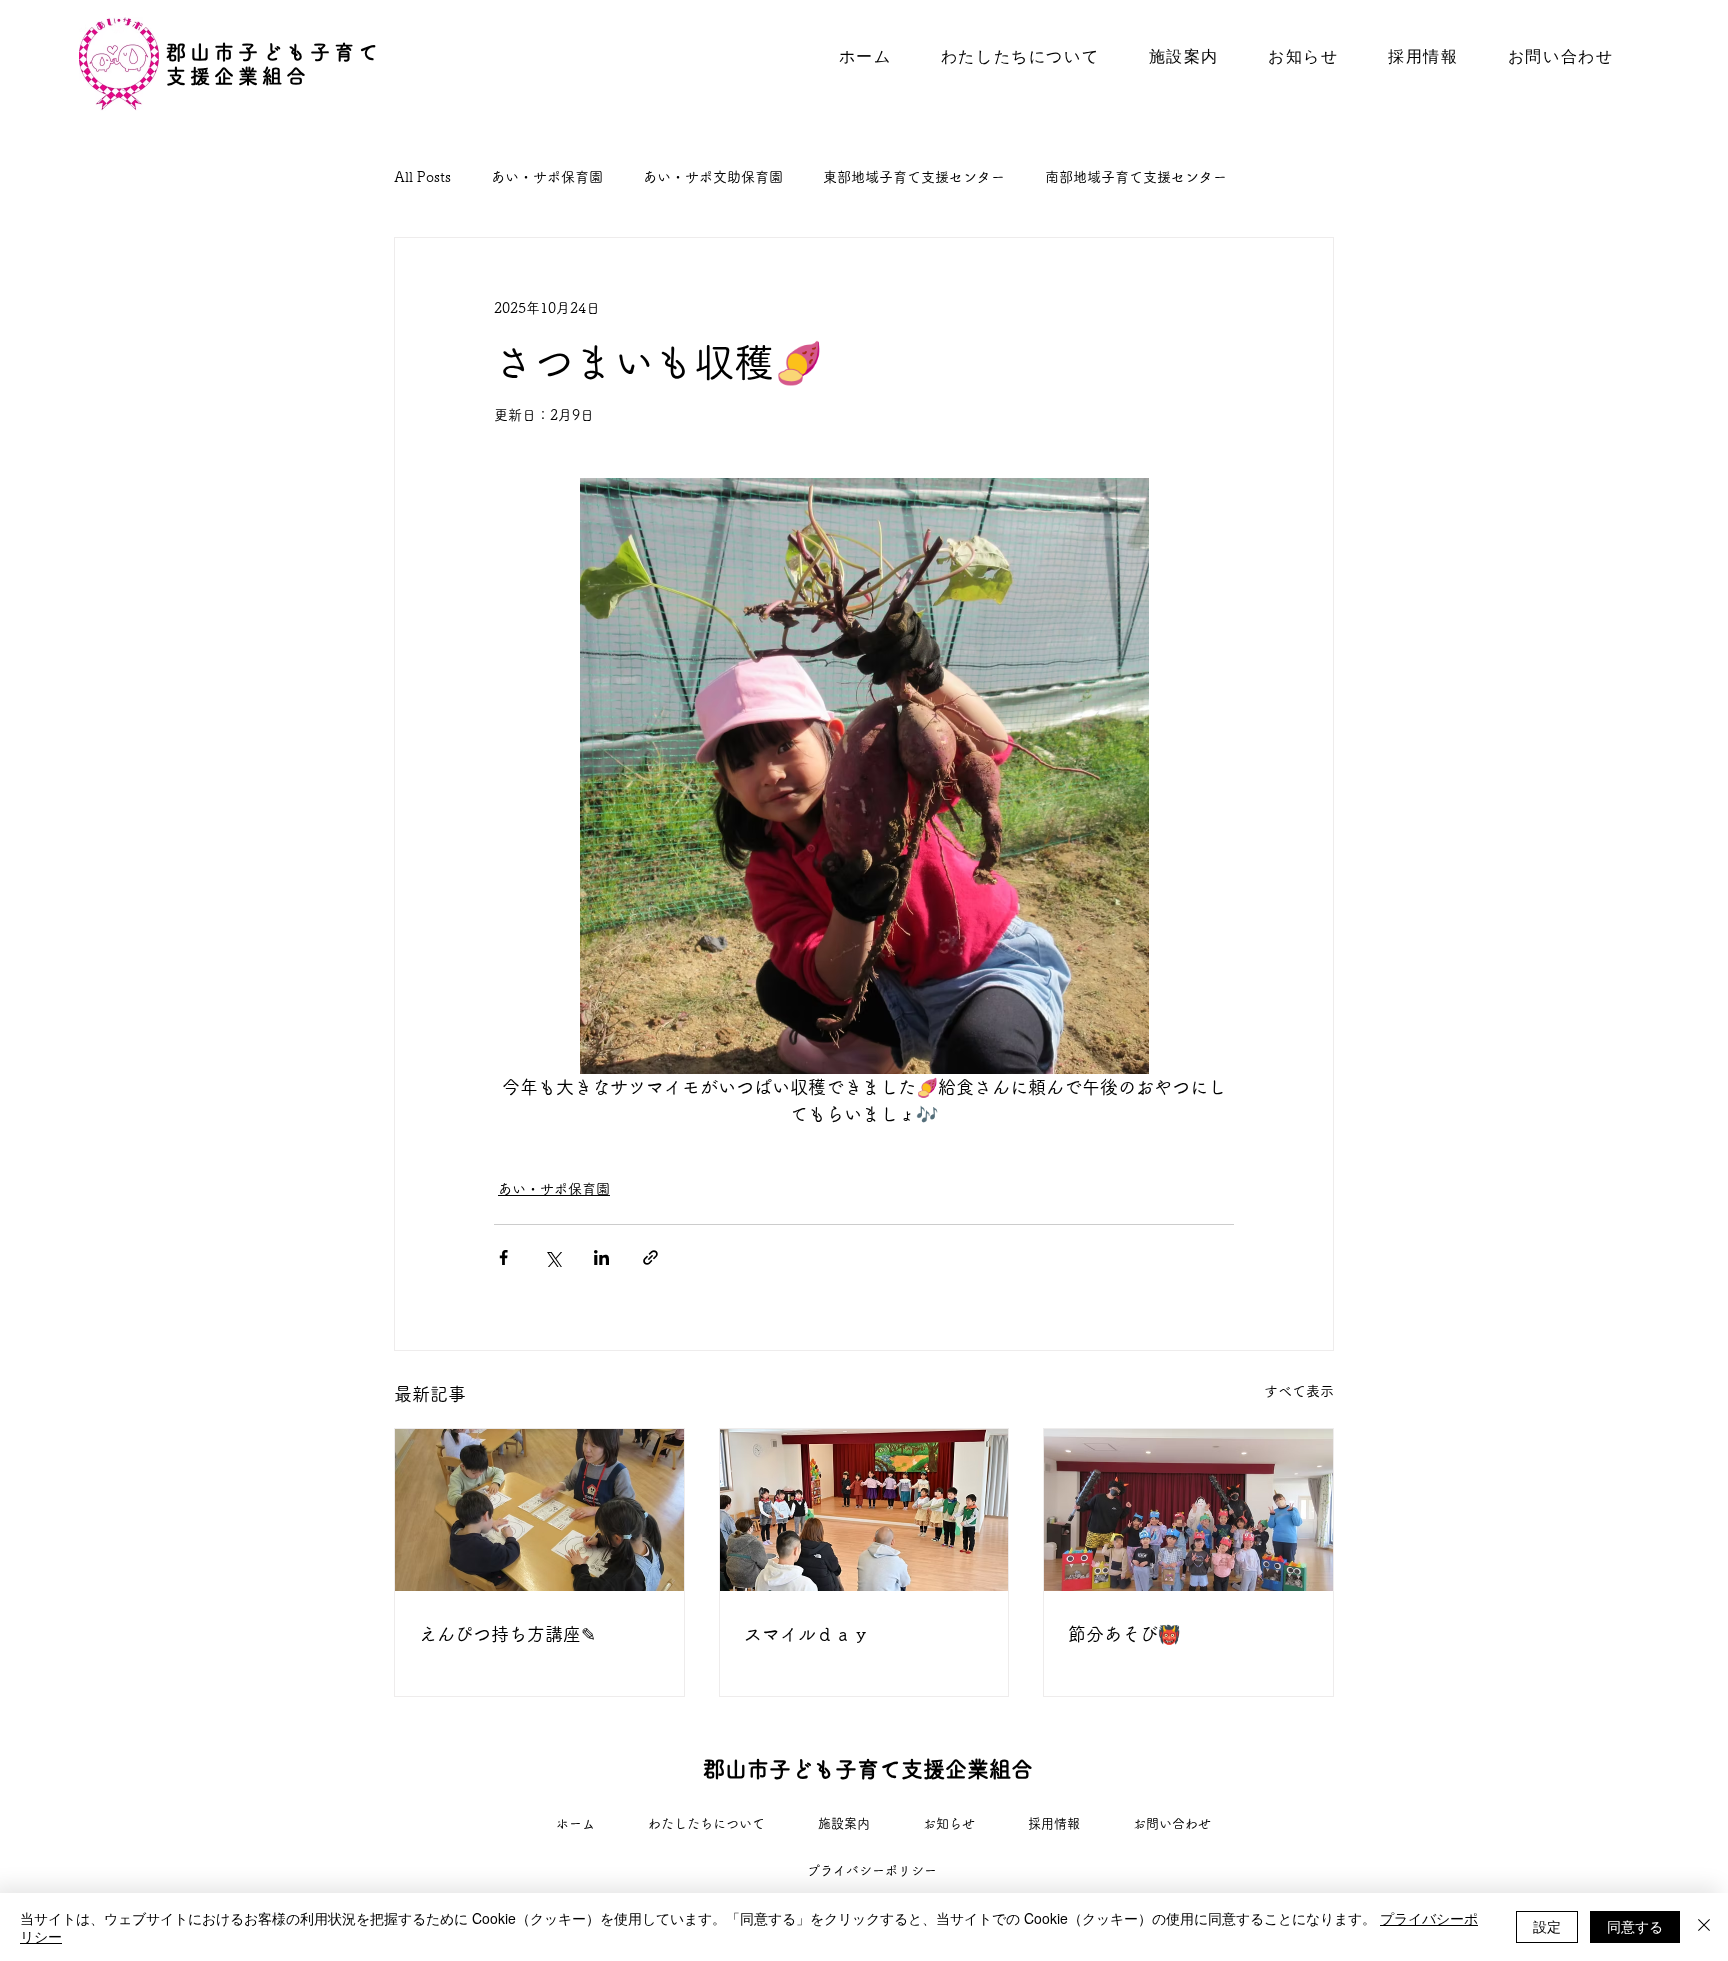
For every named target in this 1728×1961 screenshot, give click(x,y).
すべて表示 (1299, 1391)
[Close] (1704, 1927)
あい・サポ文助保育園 (713, 177)
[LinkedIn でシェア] (601, 1257)
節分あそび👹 (1124, 1634)
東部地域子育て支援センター (914, 177)
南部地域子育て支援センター (1136, 177)
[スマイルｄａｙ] (864, 1510)
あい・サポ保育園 (547, 177)
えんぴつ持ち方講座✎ (507, 1634)
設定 (1547, 1926)
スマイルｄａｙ (807, 1634)
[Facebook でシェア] (503, 1257)
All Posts (422, 177)
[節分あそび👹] (1188, 1510)
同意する (1635, 1926)
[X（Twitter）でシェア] (552, 1257)
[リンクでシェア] (650, 1257)
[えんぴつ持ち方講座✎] (539, 1510)
